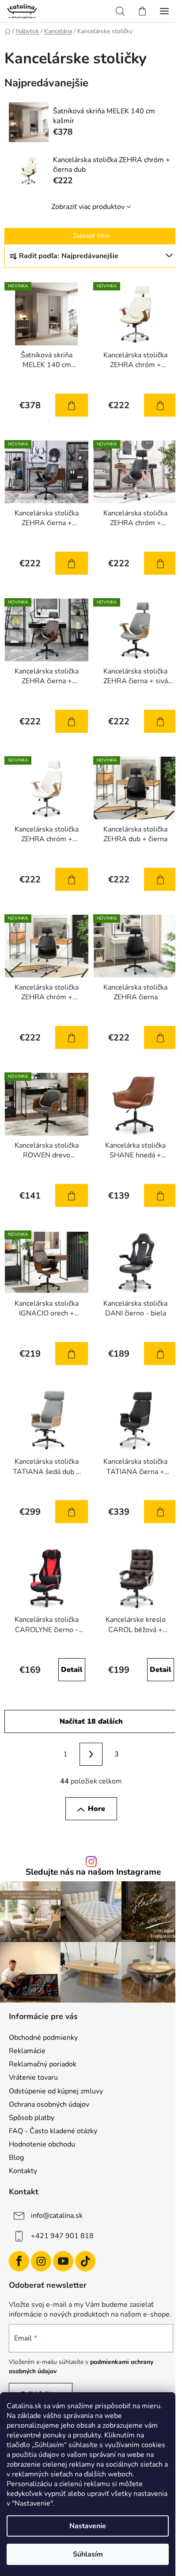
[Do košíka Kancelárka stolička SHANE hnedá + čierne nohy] (160, 1195)
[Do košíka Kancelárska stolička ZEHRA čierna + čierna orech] (72, 563)
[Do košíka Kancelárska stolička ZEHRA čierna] (160, 1037)
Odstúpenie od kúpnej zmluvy (56, 2091)
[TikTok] (85, 2261)
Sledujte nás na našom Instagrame (93, 1872)
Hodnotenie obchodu (42, 2144)
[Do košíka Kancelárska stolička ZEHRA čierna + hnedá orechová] (72, 721)
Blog (16, 2158)
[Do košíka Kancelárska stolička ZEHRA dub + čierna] (160, 879)
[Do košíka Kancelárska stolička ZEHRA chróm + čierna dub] (160, 405)
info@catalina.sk (57, 2216)
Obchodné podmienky (43, 2038)
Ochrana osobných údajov (49, 2104)
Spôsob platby (32, 2118)
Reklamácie (27, 2051)
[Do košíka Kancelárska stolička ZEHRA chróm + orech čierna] (160, 563)
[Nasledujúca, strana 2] (91, 1754)
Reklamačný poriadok (43, 2064)
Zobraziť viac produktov (88, 207)
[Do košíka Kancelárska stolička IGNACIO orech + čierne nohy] (72, 1354)
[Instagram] (41, 2261)
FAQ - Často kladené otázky (53, 2131)
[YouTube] (63, 2261)
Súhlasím (88, 2554)
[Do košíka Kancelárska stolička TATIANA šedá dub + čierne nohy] (72, 1512)
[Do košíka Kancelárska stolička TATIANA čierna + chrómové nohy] (160, 1512)
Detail (72, 1670)
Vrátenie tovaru (33, 2077)
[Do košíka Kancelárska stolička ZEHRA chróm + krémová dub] (72, 879)
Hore (97, 1809)
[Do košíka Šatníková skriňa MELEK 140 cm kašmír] (72, 405)
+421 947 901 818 (62, 2236)
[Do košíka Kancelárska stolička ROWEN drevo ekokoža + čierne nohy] (72, 1195)
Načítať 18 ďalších (91, 1721)
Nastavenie (88, 2526)
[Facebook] (19, 2261)
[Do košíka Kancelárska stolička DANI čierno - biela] (160, 1354)
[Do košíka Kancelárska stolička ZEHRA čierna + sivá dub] (160, 721)
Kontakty (23, 2171)
